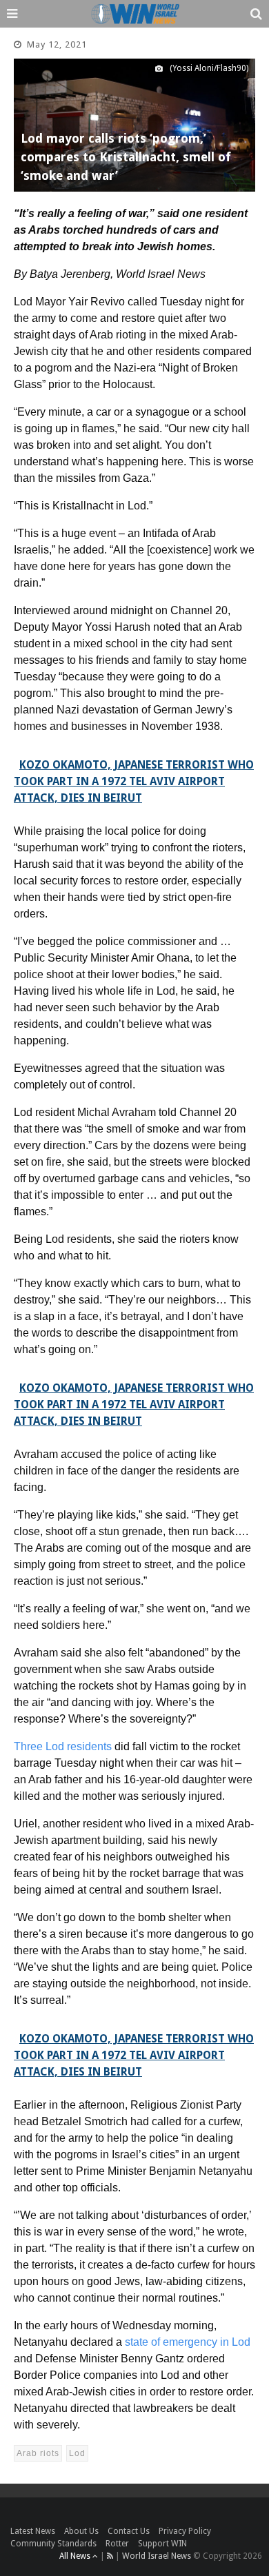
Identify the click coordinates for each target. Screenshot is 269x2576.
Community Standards (53, 2544)
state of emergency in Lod (188, 2342)
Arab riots (38, 2453)
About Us (81, 2531)
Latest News (33, 2531)
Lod (77, 2453)
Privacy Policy (185, 2531)
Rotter (117, 2544)
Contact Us (129, 2531)
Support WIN (162, 2544)
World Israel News (157, 2556)
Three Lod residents (63, 1746)
